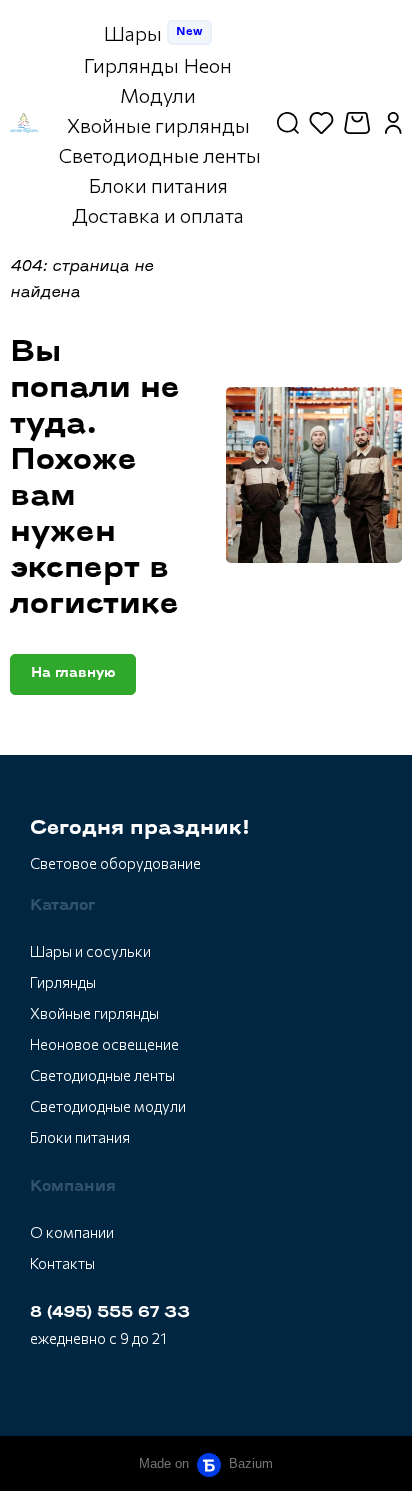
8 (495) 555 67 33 (110, 1313)
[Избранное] (321, 123)
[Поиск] (288, 123)
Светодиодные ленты (102, 1075)
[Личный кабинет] (393, 123)
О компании (72, 1232)
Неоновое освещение (104, 1044)
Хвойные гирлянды (94, 1013)
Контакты (62, 1263)
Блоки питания (80, 1137)
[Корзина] (359, 123)
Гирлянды (63, 982)
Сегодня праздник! (140, 829)
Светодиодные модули (108, 1106)
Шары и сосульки (90, 951)
